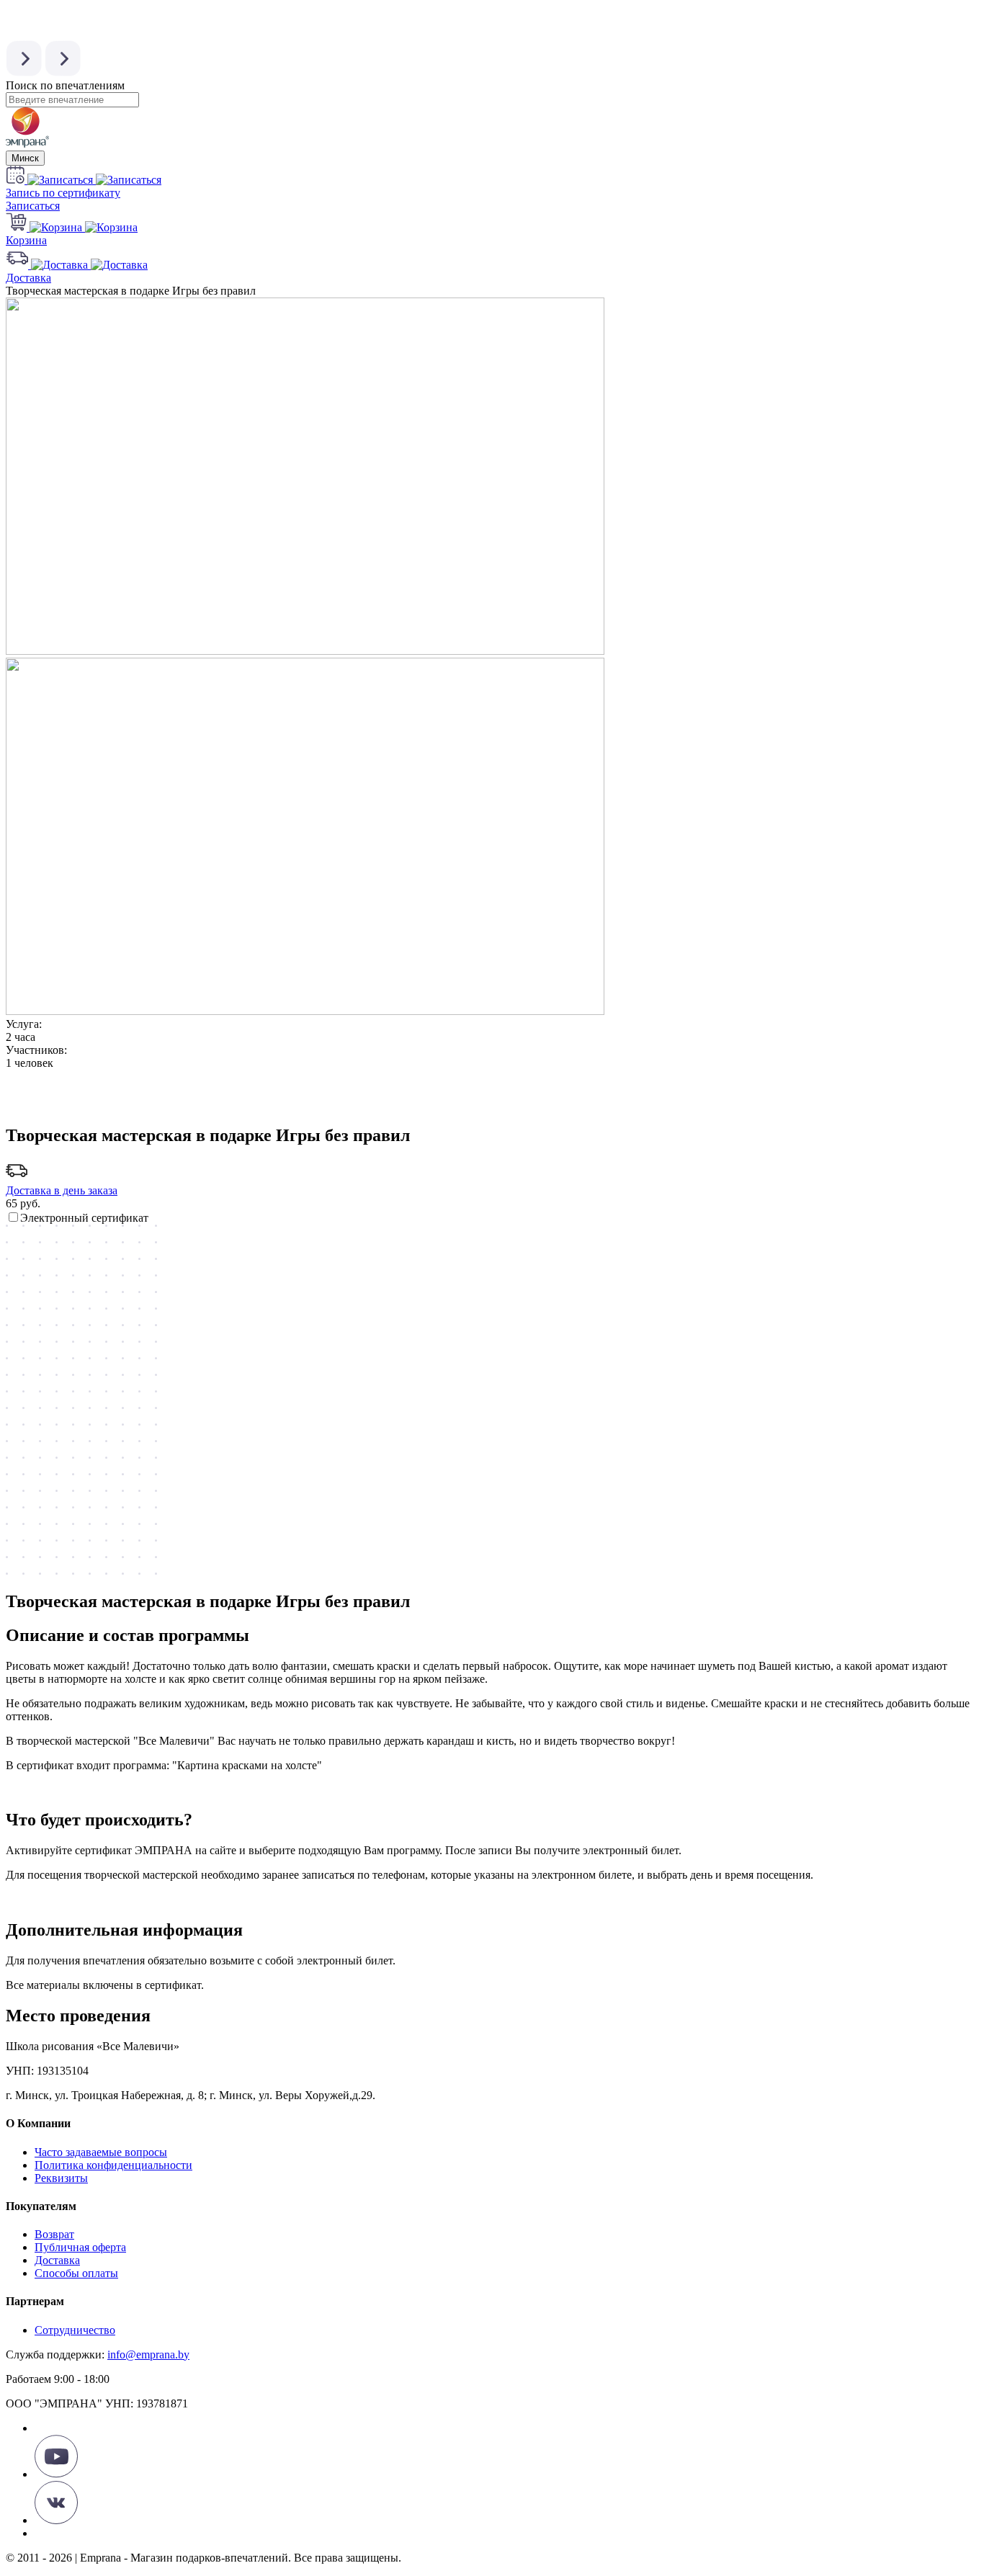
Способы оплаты (76, 2273)
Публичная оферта (80, 2247)
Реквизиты (61, 2178)
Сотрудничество (75, 2330)
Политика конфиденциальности (113, 2165)
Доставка (57, 2260)
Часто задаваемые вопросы (101, 2152)
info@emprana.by (148, 2354)
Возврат (54, 2234)
